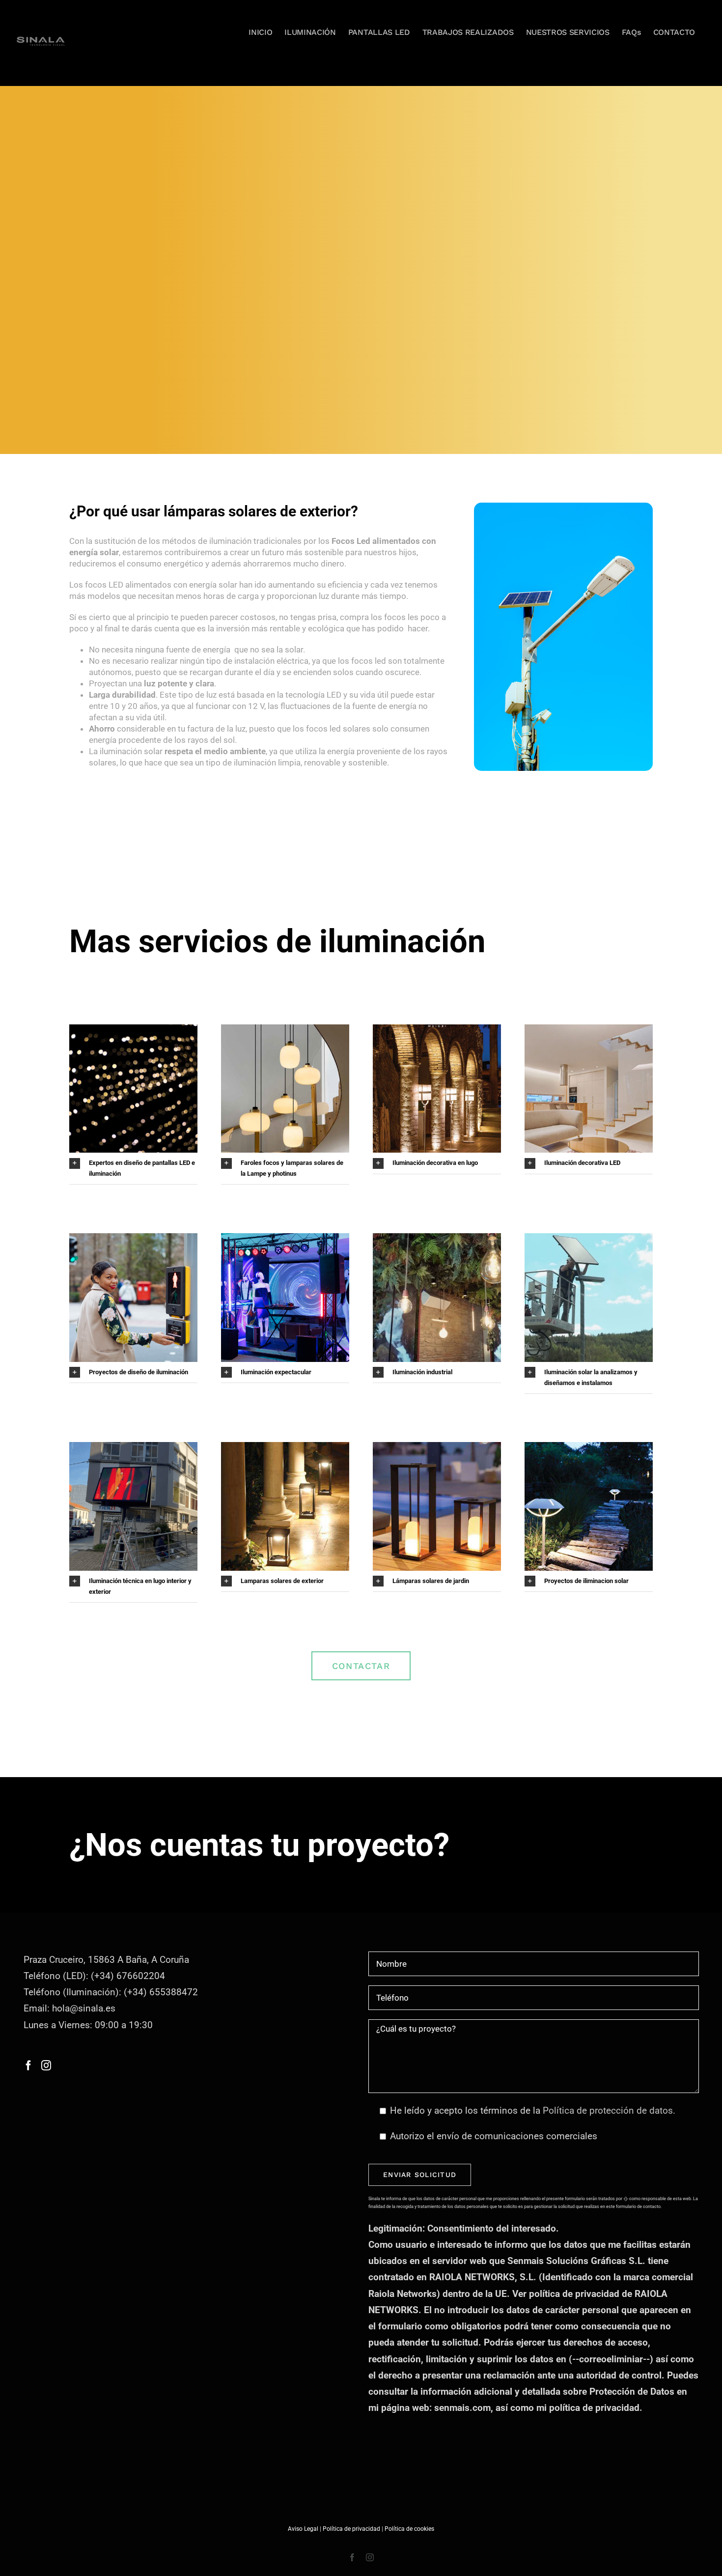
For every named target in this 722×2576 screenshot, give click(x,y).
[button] (133, 1168)
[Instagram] (46, 2066)
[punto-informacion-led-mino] (133, 1447)
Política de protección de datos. (609, 2110)
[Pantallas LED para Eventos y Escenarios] (285, 1238)
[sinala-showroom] (437, 1238)
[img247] (437, 1447)
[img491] (589, 1447)
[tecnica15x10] (589, 1029)
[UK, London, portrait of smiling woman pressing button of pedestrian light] (133, 1238)
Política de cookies (409, 2529)
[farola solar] (589, 1238)
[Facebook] (28, 2066)
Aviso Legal (303, 2529)
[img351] (285, 1447)
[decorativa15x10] (285, 1029)
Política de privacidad (351, 2529)
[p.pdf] (437, 1029)
